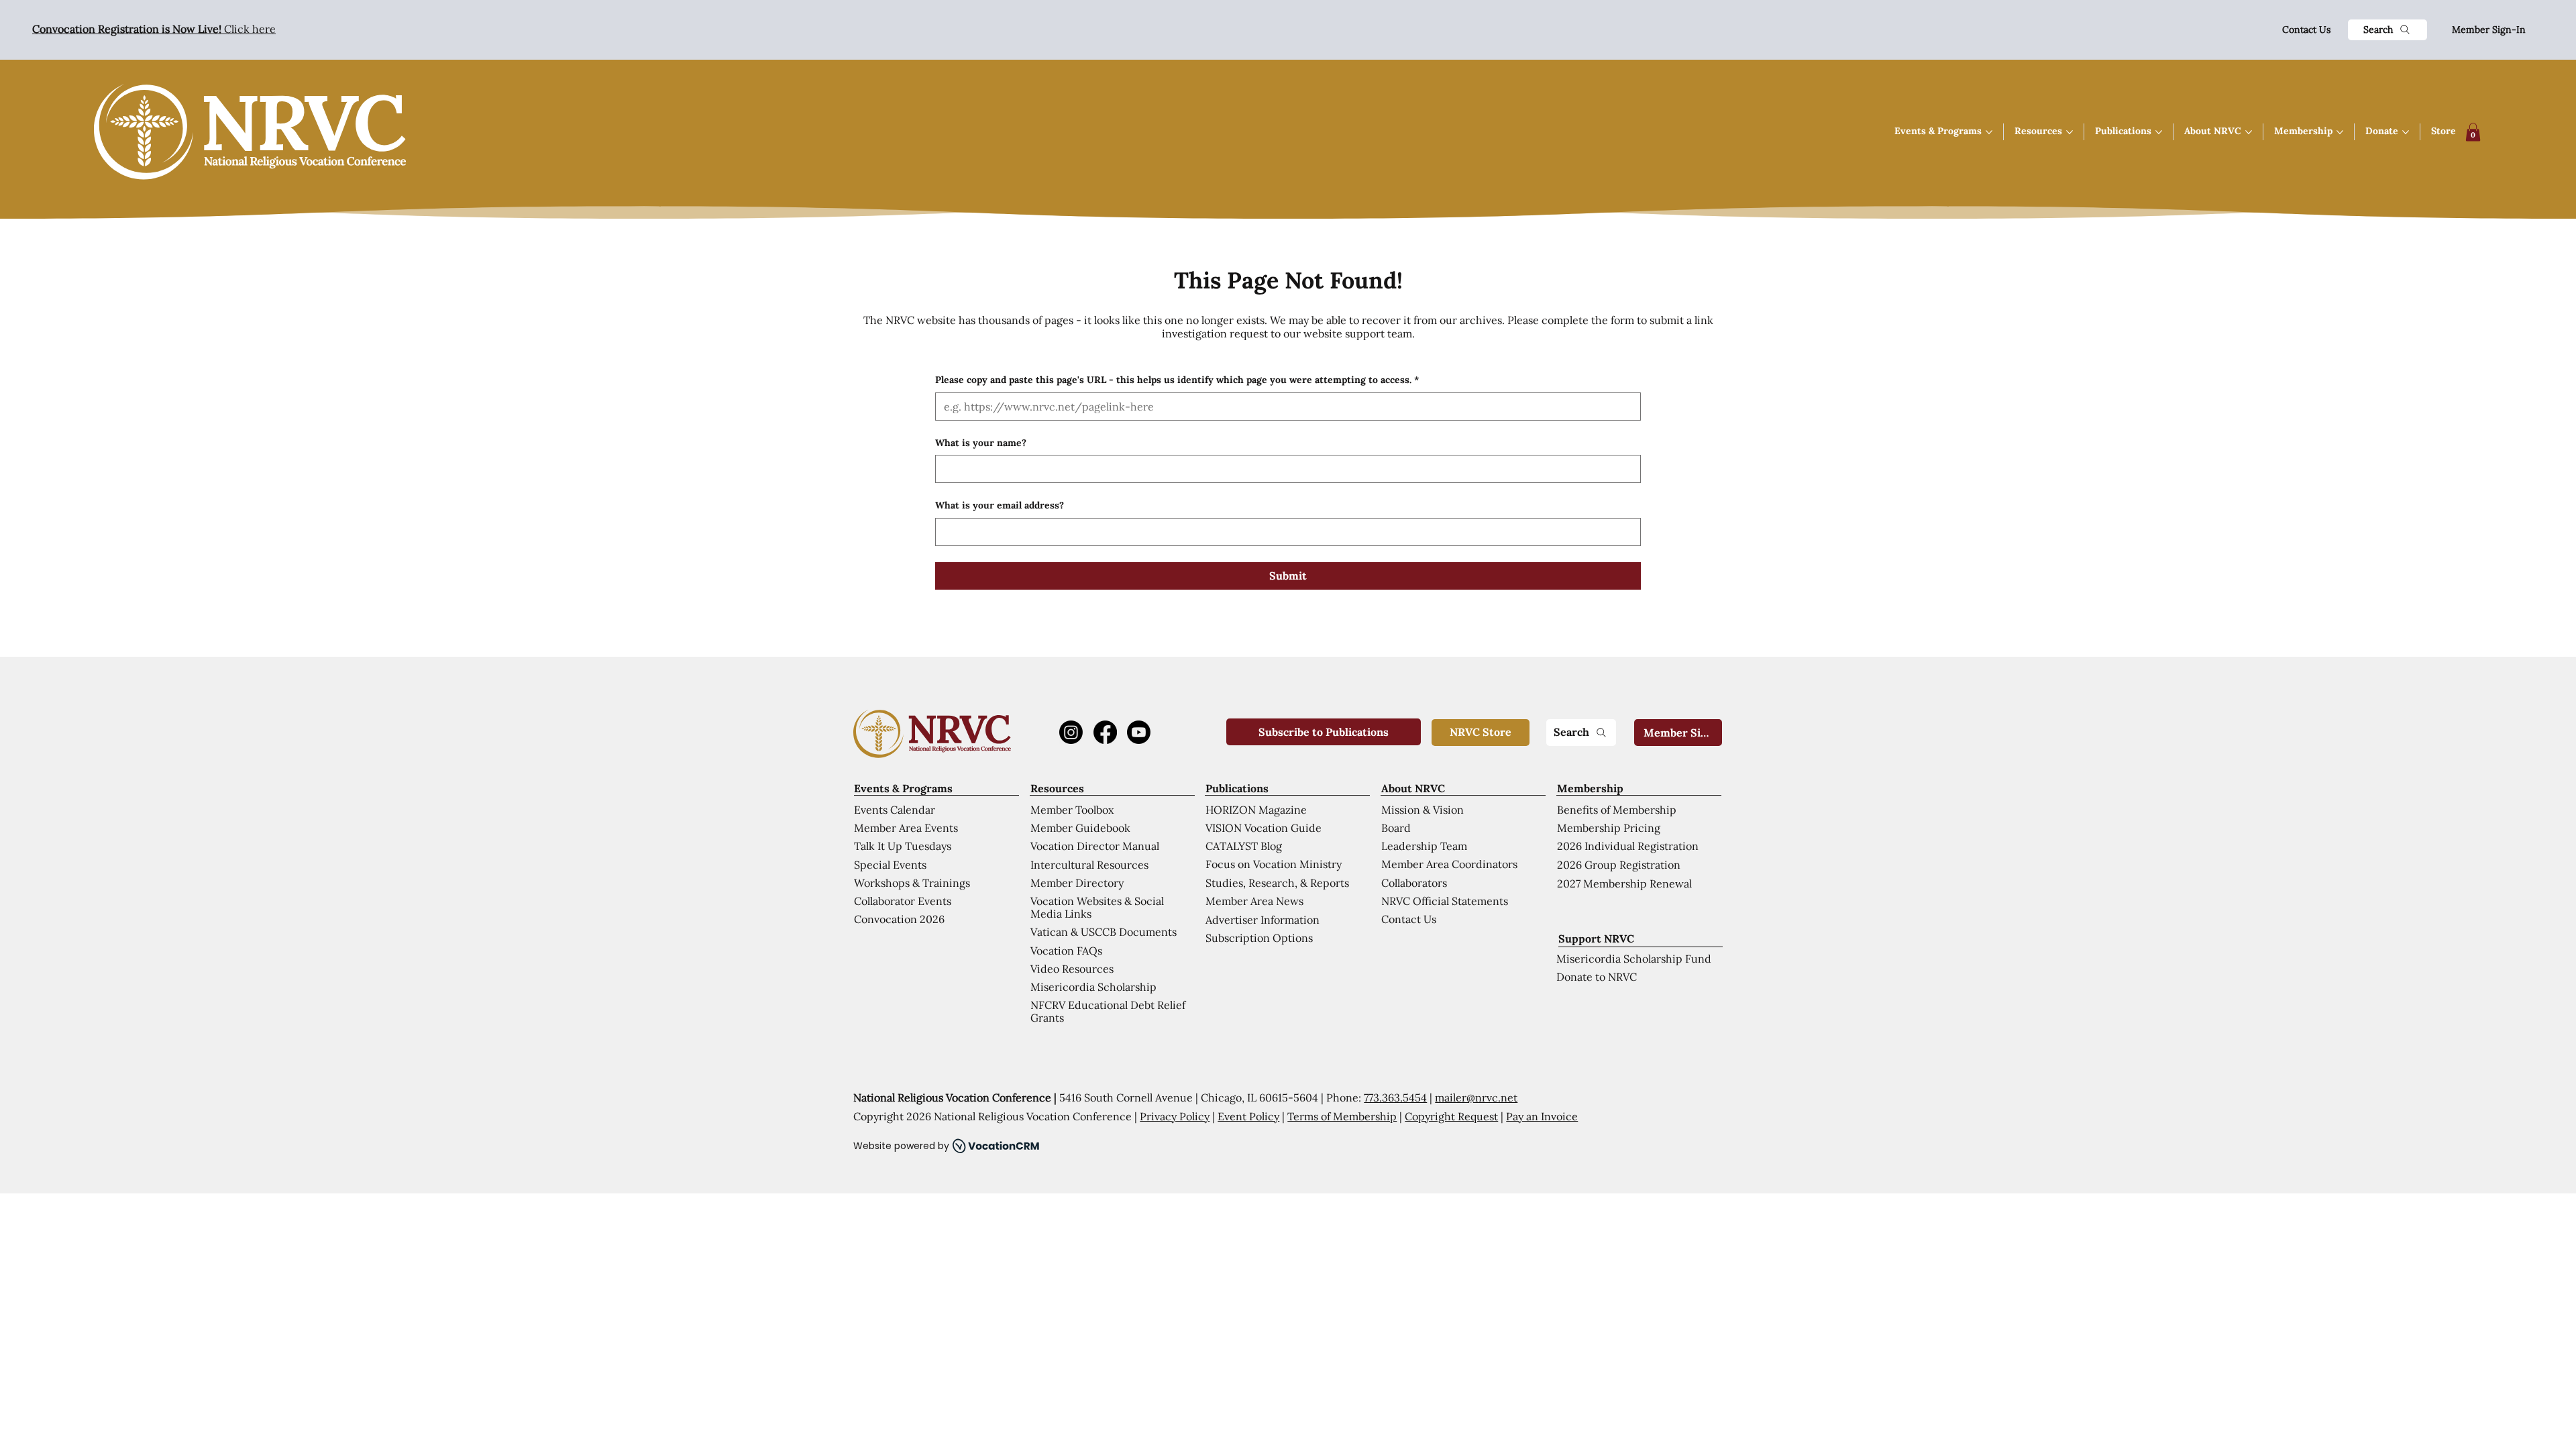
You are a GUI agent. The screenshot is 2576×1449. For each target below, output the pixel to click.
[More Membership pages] (2340, 132)
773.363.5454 (1395, 1097)
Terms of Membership (1342, 1116)
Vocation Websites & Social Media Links (1097, 907)
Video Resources (1072, 969)
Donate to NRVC (1597, 977)
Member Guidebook (1080, 828)
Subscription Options (1259, 938)
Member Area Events (906, 828)
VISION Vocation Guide (1264, 828)
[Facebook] (1105, 732)
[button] (2473, 132)
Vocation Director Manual (1095, 846)
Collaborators (1414, 883)
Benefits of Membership (1617, 810)
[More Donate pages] (2406, 132)
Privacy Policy (1175, 1116)
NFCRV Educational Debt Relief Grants (1108, 1011)
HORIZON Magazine (1256, 810)
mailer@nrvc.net (1476, 1097)
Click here (154, 29)
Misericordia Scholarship (1093, 987)
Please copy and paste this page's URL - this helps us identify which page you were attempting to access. (1177, 380)
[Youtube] (1139, 732)
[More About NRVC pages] (2249, 132)
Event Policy (1248, 1116)
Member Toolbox (1072, 810)
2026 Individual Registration (1628, 846)
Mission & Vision (1423, 810)
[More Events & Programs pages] (1989, 132)
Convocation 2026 (899, 919)
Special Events (890, 865)
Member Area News (1254, 901)
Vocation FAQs (1066, 951)
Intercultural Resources (1089, 865)
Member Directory (1077, 883)
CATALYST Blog (1244, 846)
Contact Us (2306, 30)
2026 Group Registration (1619, 865)
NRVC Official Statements (1445, 901)
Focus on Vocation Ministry (1274, 864)
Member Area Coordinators (1449, 864)
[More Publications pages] (2159, 132)
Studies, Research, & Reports (1277, 883)
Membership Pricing (1609, 828)
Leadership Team (1424, 846)
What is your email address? (1000, 505)
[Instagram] (1071, 732)
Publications (1237, 788)
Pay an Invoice (1542, 1116)
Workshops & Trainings (912, 883)
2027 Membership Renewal (1624, 883)
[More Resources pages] (2070, 132)
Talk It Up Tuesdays (903, 846)
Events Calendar (895, 810)
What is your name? (981, 443)
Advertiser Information (1263, 920)
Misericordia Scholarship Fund (1634, 959)
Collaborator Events (903, 901)
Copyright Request (1451, 1116)
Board (1396, 828)
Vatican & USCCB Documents (1104, 932)
